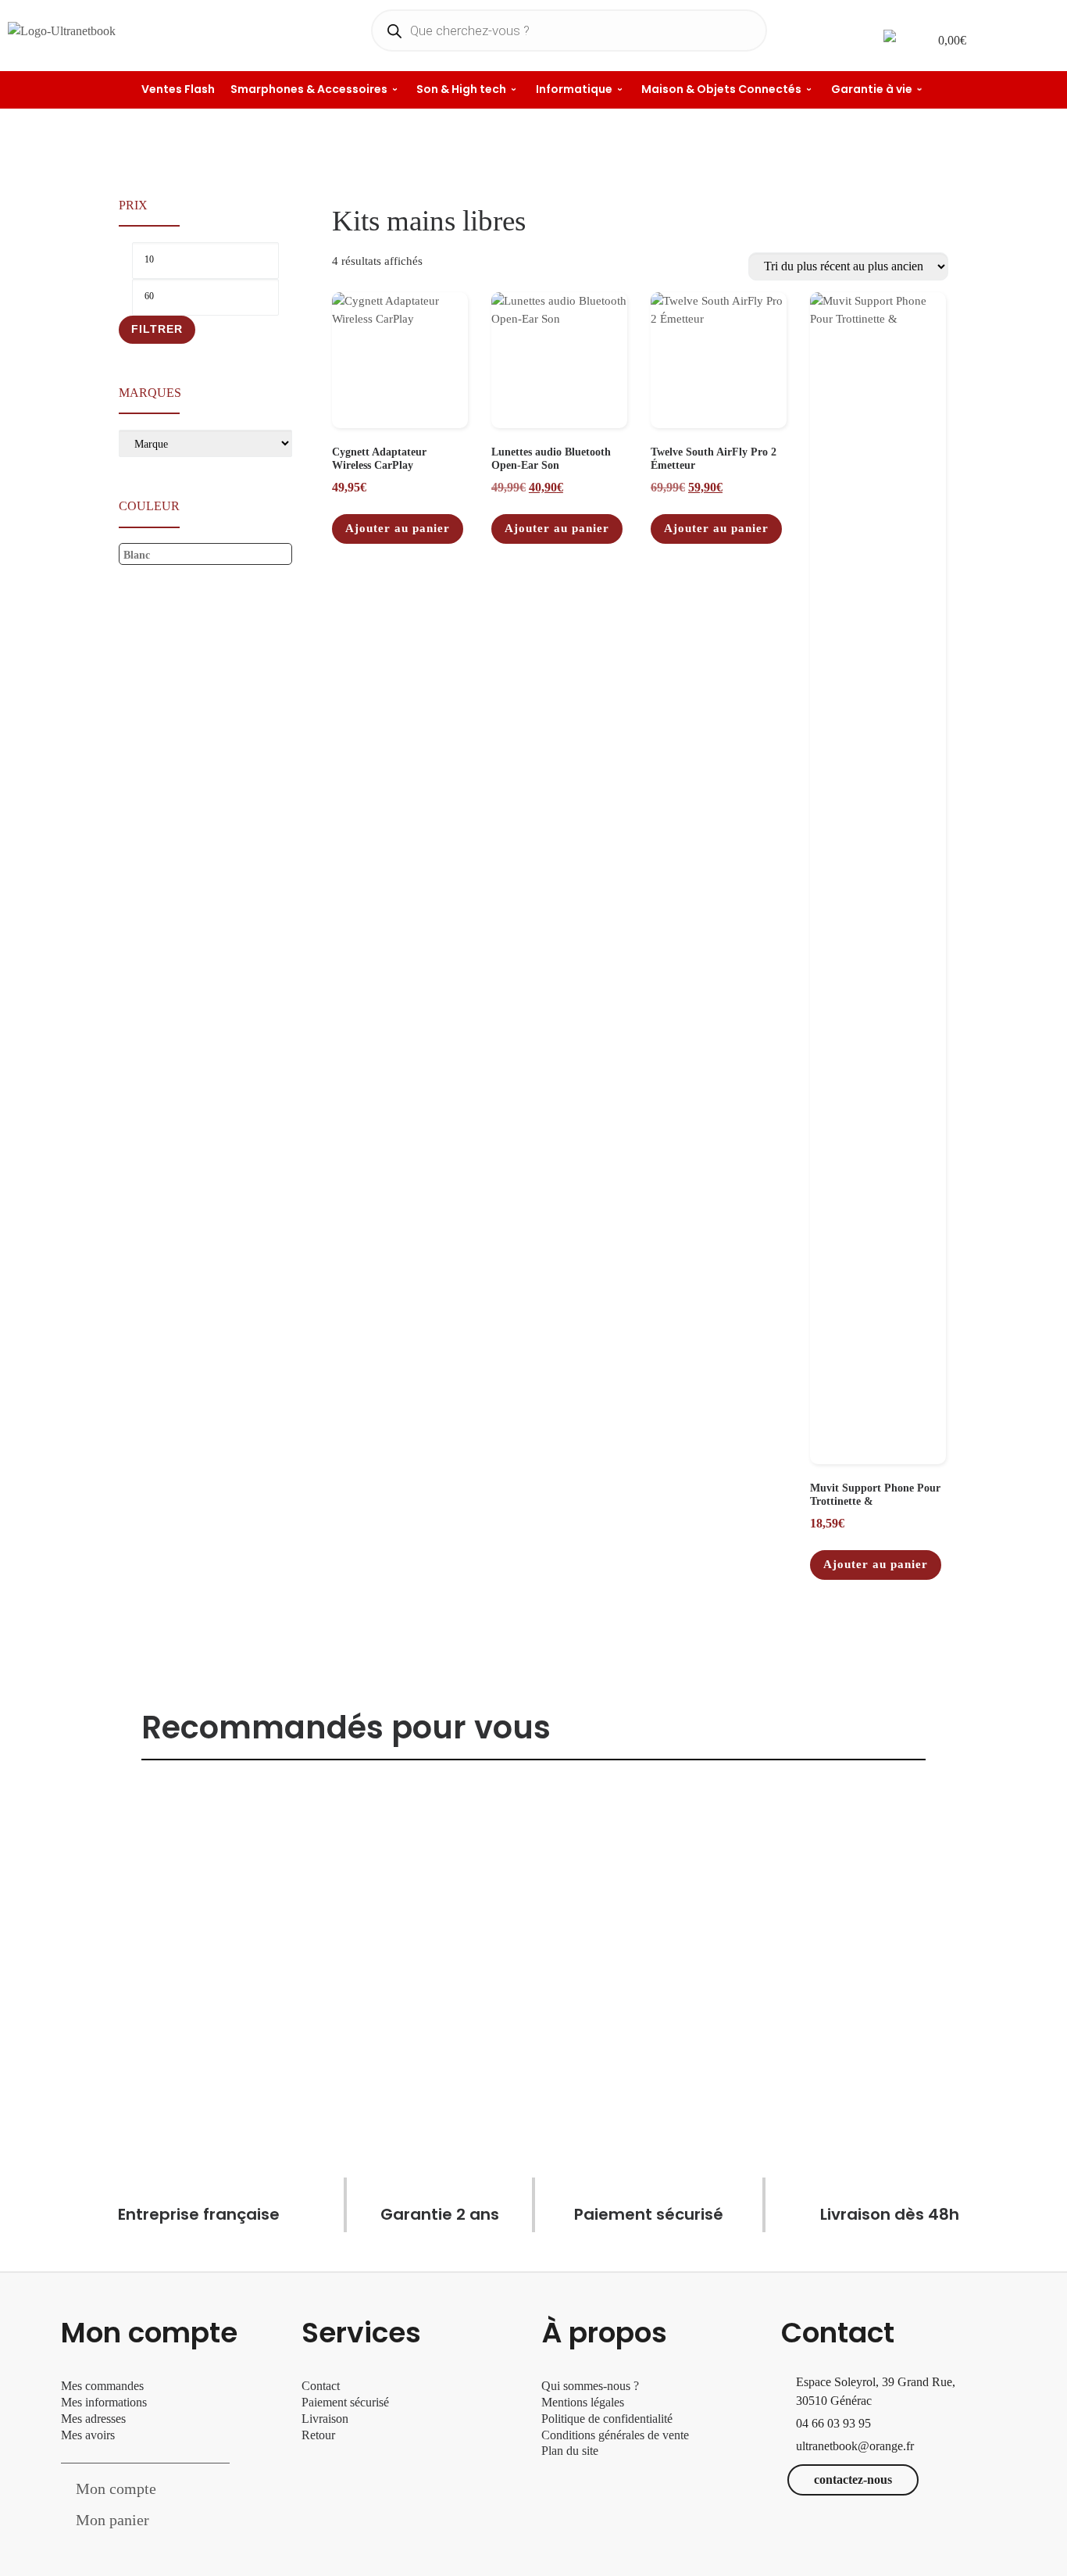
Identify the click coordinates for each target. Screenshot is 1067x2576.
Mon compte (116, 2488)
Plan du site (570, 2451)
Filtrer (157, 329)
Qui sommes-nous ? (590, 2386)
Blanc (137, 555)
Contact (321, 2386)
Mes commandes (102, 2386)
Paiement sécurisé (345, 2402)
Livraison (327, 2419)
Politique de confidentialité (607, 2419)
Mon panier (112, 2520)
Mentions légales (583, 2402)
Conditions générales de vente (615, 2435)
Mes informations (104, 2402)
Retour (318, 2435)
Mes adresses (93, 2419)
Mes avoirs (88, 2435)
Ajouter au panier (398, 528)
